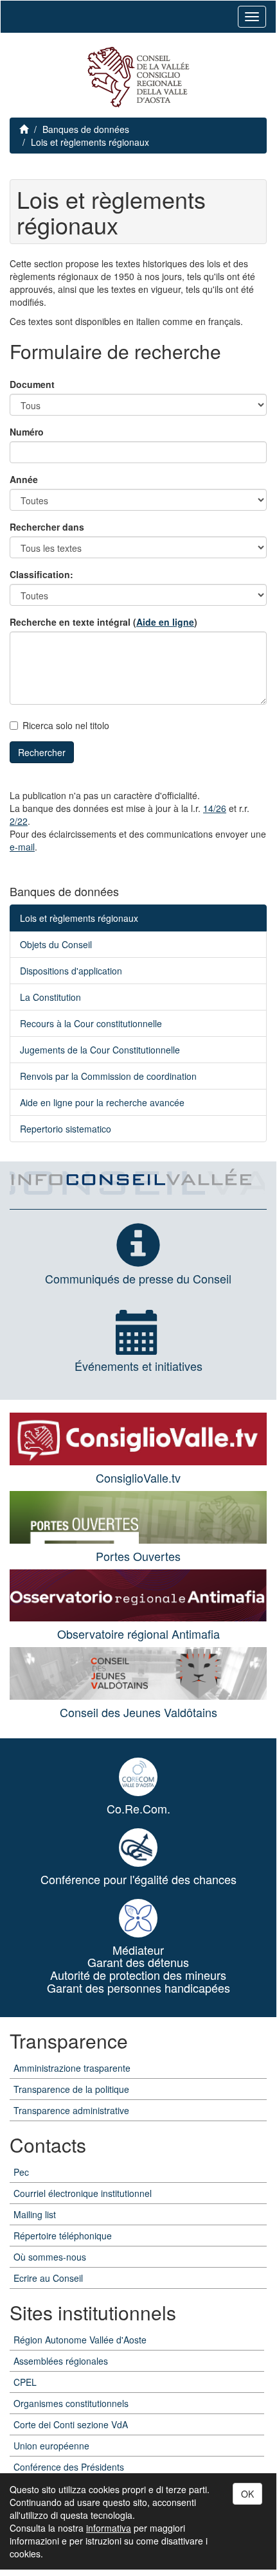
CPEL (25, 2382)
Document (32, 384)
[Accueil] (138, 77)
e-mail (22, 847)
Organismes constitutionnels (71, 2403)
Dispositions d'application (71, 971)
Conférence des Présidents (69, 2467)
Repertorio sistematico (66, 1129)
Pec (21, 2172)
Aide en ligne (165, 622)
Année (24, 479)
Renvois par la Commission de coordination (108, 1076)
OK (247, 2494)
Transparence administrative (71, 2110)
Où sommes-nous (50, 2257)
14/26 (215, 808)
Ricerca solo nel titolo (66, 725)
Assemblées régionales (61, 2361)
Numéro (27, 432)
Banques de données (86, 129)
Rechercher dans (47, 527)
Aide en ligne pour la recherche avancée (102, 1102)
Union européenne (51, 2446)
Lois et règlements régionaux (90, 142)
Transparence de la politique (71, 2089)
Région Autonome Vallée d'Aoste (80, 2340)
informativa (109, 2528)
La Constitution (50, 997)
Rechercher (42, 752)
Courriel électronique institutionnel (83, 2193)
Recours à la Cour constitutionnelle (91, 1023)
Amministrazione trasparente (72, 2068)
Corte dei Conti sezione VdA (71, 2424)
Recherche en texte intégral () (103, 622)
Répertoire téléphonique (63, 2236)
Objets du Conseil (56, 944)
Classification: (41, 574)
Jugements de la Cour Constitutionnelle (100, 1050)
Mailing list (35, 2214)
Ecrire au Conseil (48, 2278)
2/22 (19, 821)
